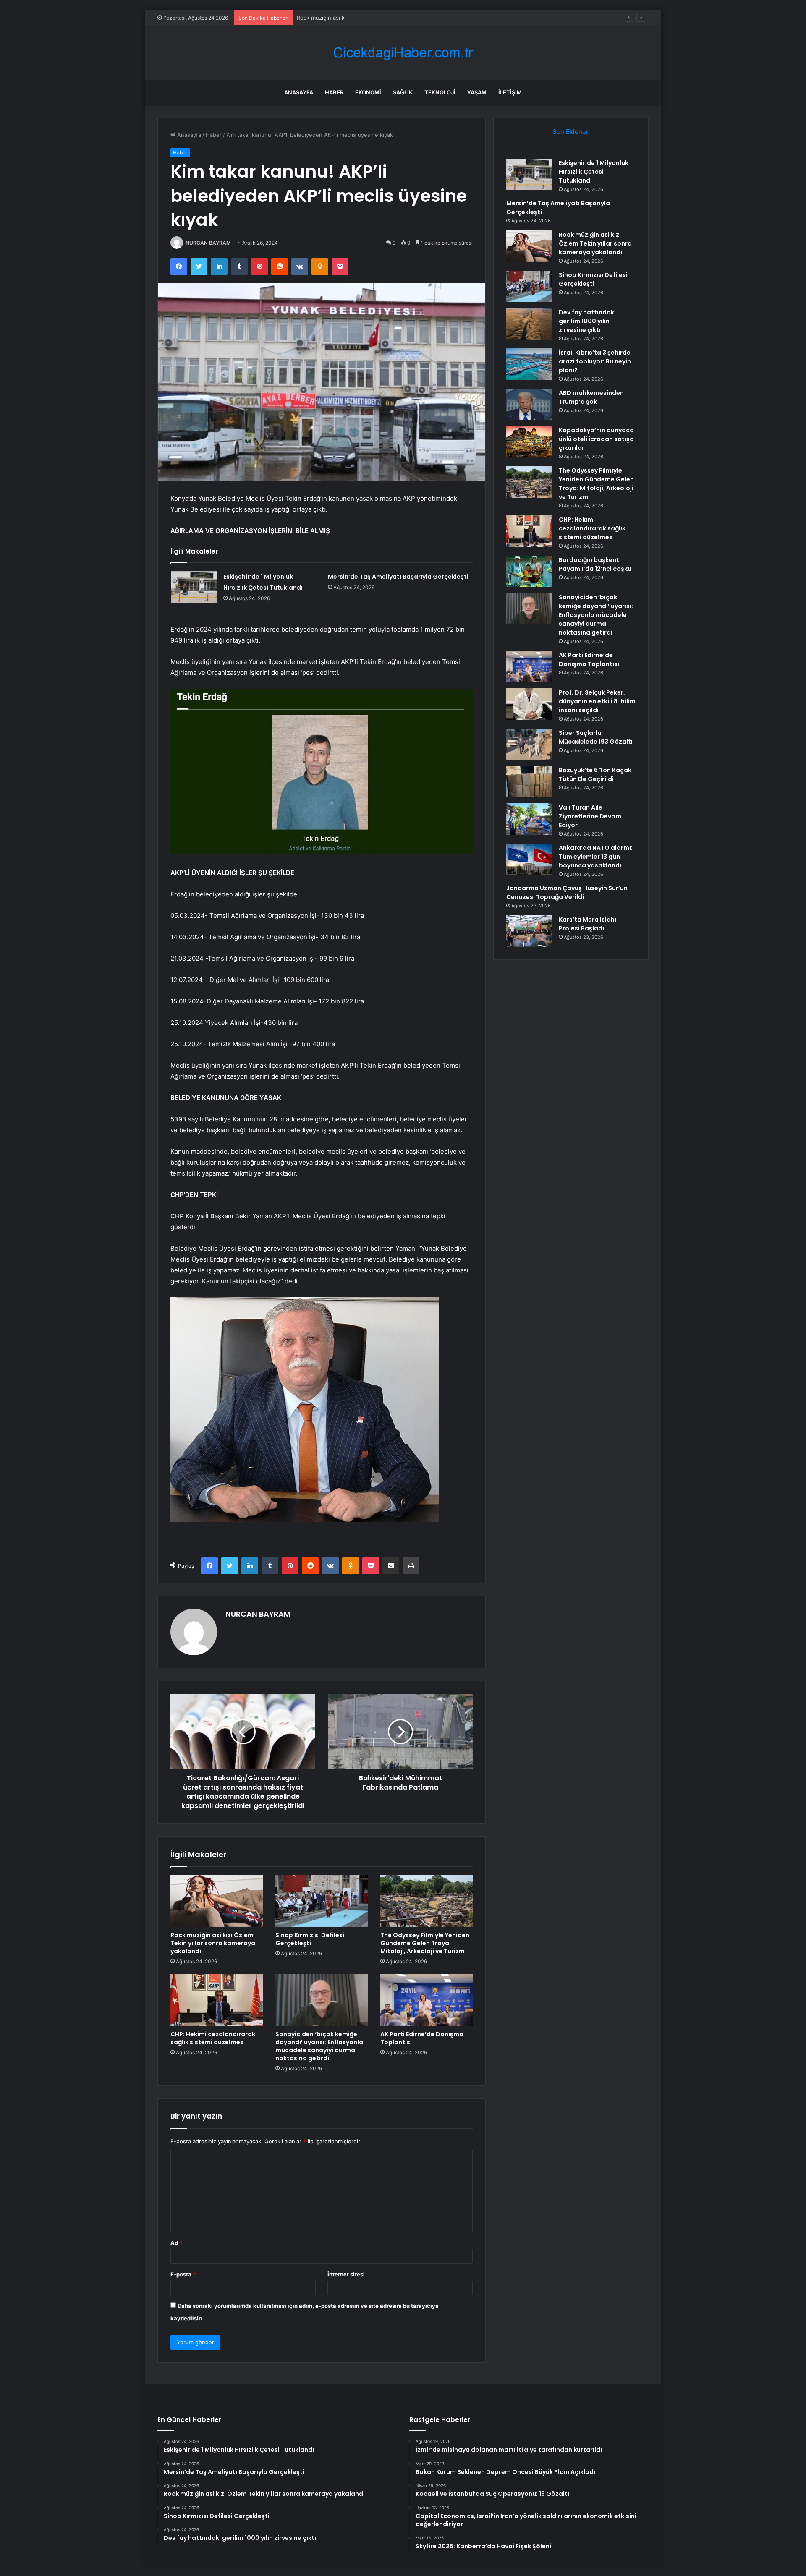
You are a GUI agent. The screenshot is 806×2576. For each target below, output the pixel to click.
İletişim (510, 92)
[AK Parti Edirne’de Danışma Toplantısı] (427, 2000)
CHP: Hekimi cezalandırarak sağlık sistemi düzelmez (213, 2038)
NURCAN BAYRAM (208, 243)
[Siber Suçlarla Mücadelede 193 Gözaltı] (529, 744)
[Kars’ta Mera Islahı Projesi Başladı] (529, 931)
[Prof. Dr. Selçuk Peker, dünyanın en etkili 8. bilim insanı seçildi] (529, 704)
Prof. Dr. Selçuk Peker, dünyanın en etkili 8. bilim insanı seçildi (597, 701)
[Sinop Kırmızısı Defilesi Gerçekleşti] (322, 1901)
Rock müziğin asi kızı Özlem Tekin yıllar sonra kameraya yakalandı (381, 18)
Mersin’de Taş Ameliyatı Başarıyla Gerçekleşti (398, 577)
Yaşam (477, 92)
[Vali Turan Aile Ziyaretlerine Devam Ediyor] (529, 819)
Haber (334, 92)
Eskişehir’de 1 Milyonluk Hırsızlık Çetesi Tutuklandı (594, 172)
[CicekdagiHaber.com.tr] (403, 53)
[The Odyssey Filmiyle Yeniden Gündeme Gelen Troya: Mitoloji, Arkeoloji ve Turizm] (427, 1901)
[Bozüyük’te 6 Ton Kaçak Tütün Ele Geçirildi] (529, 782)
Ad (176, 2243)
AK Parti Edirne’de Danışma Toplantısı (422, 2038)
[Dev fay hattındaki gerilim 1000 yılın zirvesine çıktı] (529, 324)
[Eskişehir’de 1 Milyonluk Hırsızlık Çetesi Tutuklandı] (194, 587)
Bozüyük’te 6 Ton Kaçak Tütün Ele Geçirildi (595, 775)
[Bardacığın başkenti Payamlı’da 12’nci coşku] (529, 571)
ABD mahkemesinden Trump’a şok (591, 397)
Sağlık (403, 92)
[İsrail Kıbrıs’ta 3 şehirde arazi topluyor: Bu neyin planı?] (529, 364)
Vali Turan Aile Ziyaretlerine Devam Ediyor (590, 816)
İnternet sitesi (346, 2274)
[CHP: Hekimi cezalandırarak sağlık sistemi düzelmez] (217, 2000)
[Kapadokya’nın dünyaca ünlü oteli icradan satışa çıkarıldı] (529, 442)
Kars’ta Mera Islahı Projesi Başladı (587, 924)
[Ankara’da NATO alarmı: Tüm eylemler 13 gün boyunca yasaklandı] (529, 859)
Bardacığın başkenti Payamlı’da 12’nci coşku (595, 564)
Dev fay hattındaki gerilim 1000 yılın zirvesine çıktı (587, 321)
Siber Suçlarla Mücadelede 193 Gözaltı (596, 737)
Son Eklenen (571, 132)
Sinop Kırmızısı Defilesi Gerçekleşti (310, 1939)
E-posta (183, 2274)
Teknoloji (440, 92)
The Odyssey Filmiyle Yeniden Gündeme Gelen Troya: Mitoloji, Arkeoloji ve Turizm (425, 1943)
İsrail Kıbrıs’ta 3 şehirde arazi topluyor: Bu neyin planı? (595, 361)
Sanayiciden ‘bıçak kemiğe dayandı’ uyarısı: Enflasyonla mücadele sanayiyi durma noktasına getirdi (319, 2046)
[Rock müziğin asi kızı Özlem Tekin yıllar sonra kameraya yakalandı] (217, 1901)
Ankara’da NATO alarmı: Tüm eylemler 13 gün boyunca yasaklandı (596, 857)
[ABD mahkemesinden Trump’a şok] (529, 404)
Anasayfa (299, 92)
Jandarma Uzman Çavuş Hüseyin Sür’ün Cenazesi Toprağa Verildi (567, 892)
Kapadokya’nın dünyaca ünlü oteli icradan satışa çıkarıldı (596, 439)
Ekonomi (368, 92)
